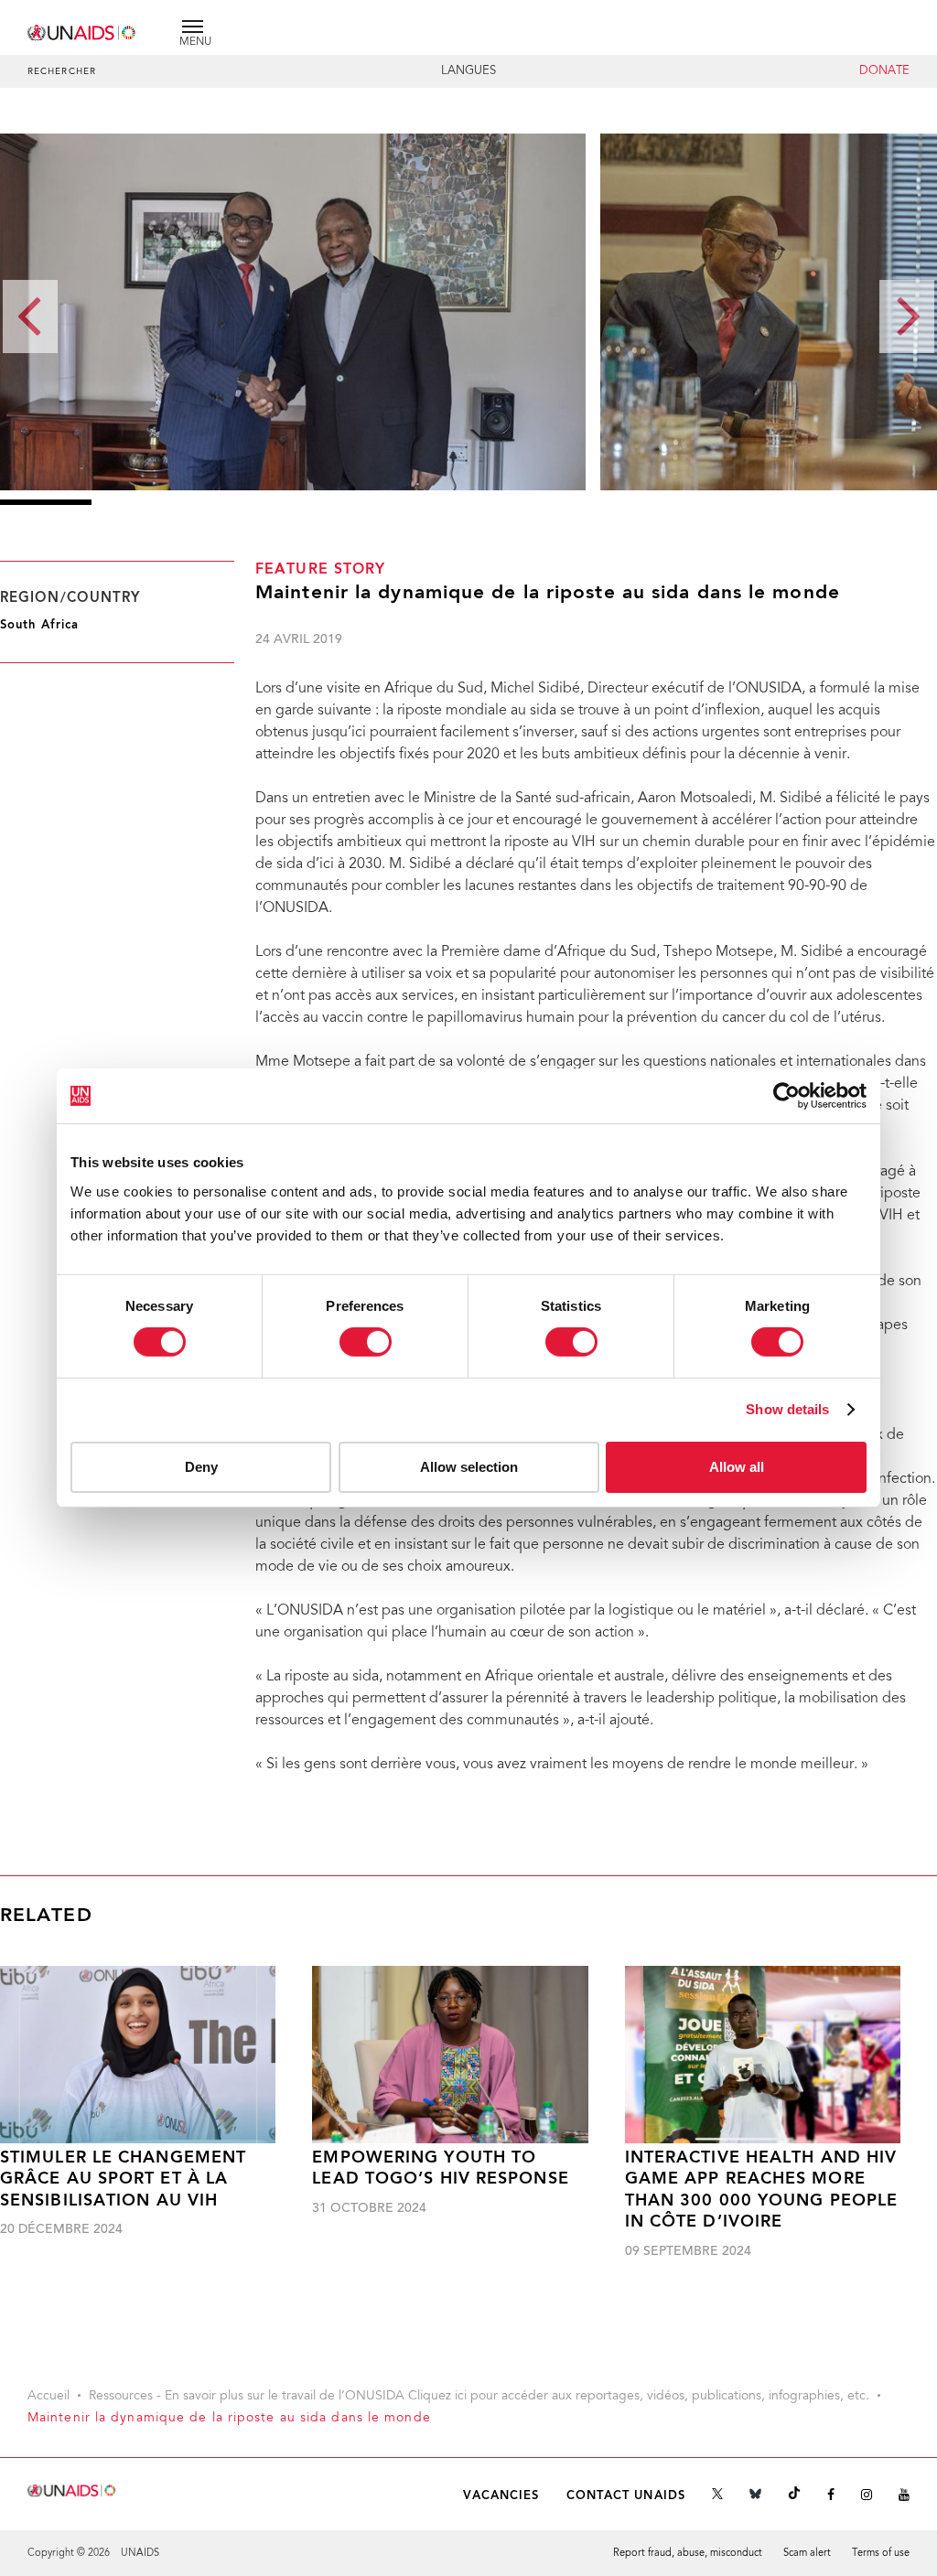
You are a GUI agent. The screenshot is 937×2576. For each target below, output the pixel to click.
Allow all (737, 1467)
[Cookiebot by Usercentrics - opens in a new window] (786, 1096)
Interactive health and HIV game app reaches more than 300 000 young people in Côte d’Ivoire (762, 2190)
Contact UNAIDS (626, 2496)
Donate (884, 71)
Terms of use (881, 2554)
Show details (787, 1409)
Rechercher (62, 72)
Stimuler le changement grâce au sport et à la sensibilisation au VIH (123, 2180)
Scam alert (807, 2554)
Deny (201, 1467)
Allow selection (469, 1467)
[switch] (366, 1342)
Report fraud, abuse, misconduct (688, 2554)
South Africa (39, 625)
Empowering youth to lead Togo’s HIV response (440, 2169)
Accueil (48, 2397)
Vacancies (501, 2496)
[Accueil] (82, 30)
